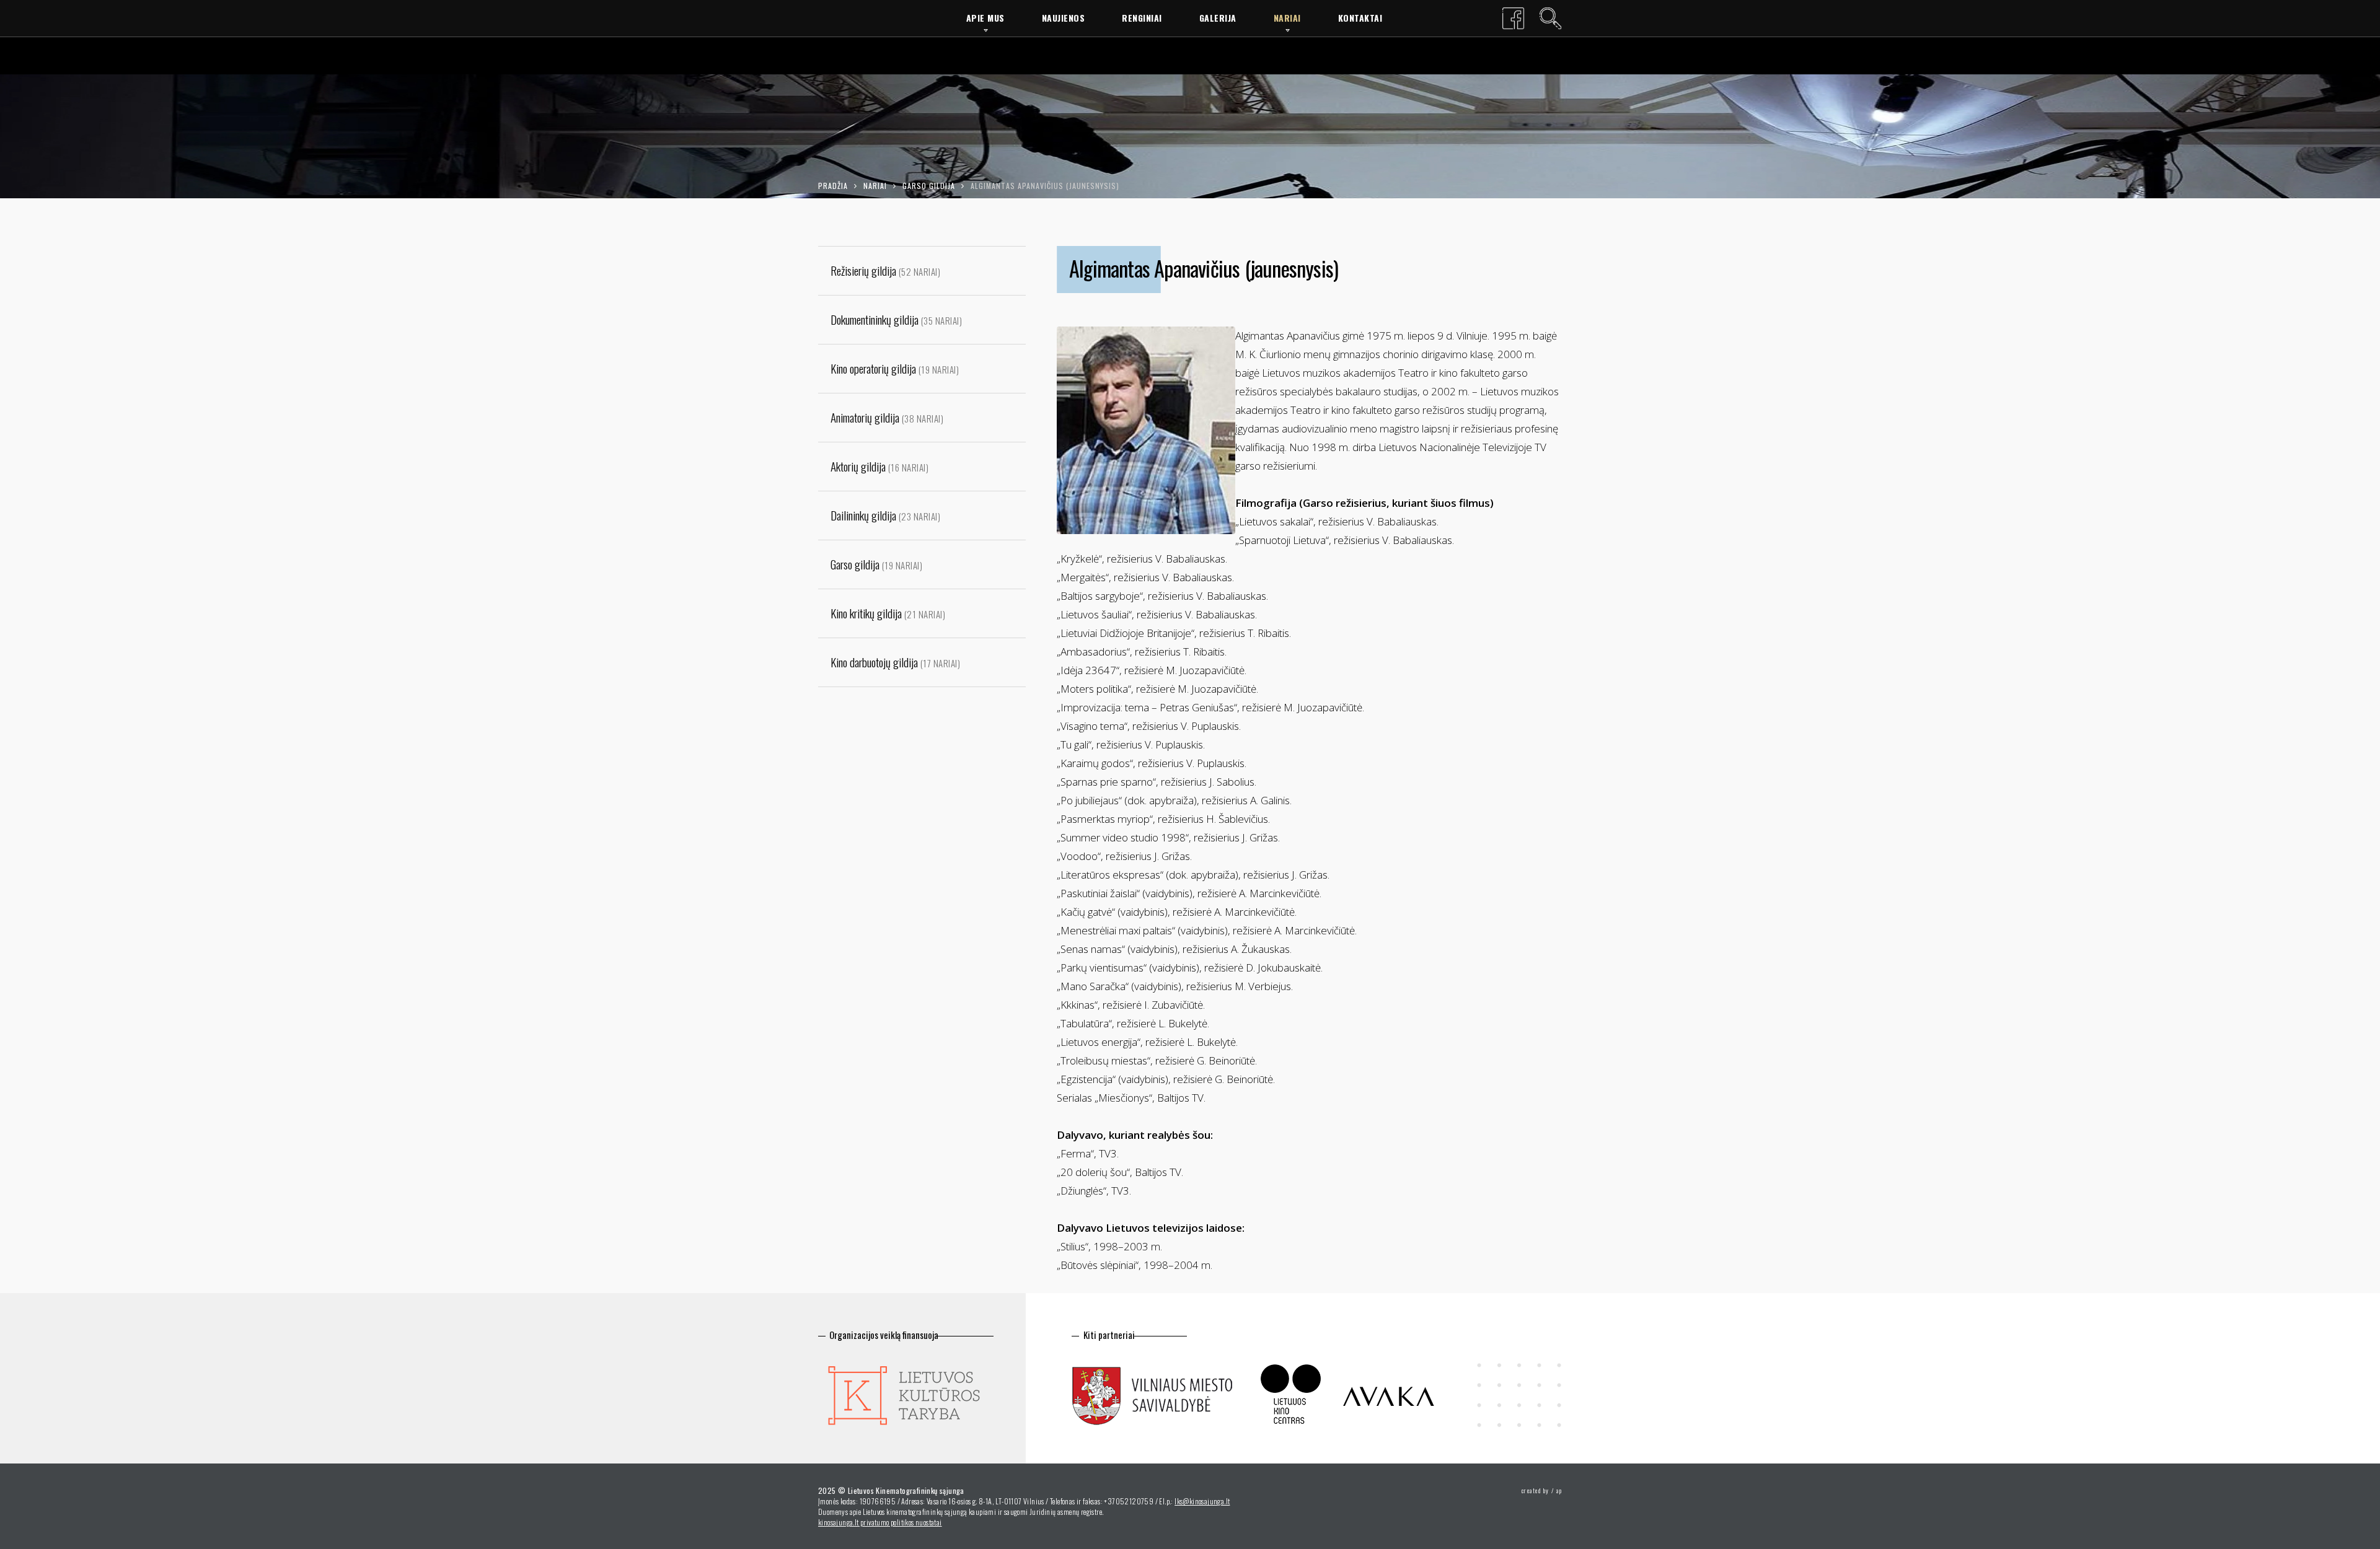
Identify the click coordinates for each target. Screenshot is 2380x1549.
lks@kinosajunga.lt (1202, 1501)
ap (1559, 1490)
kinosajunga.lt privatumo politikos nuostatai (880, 1522)
